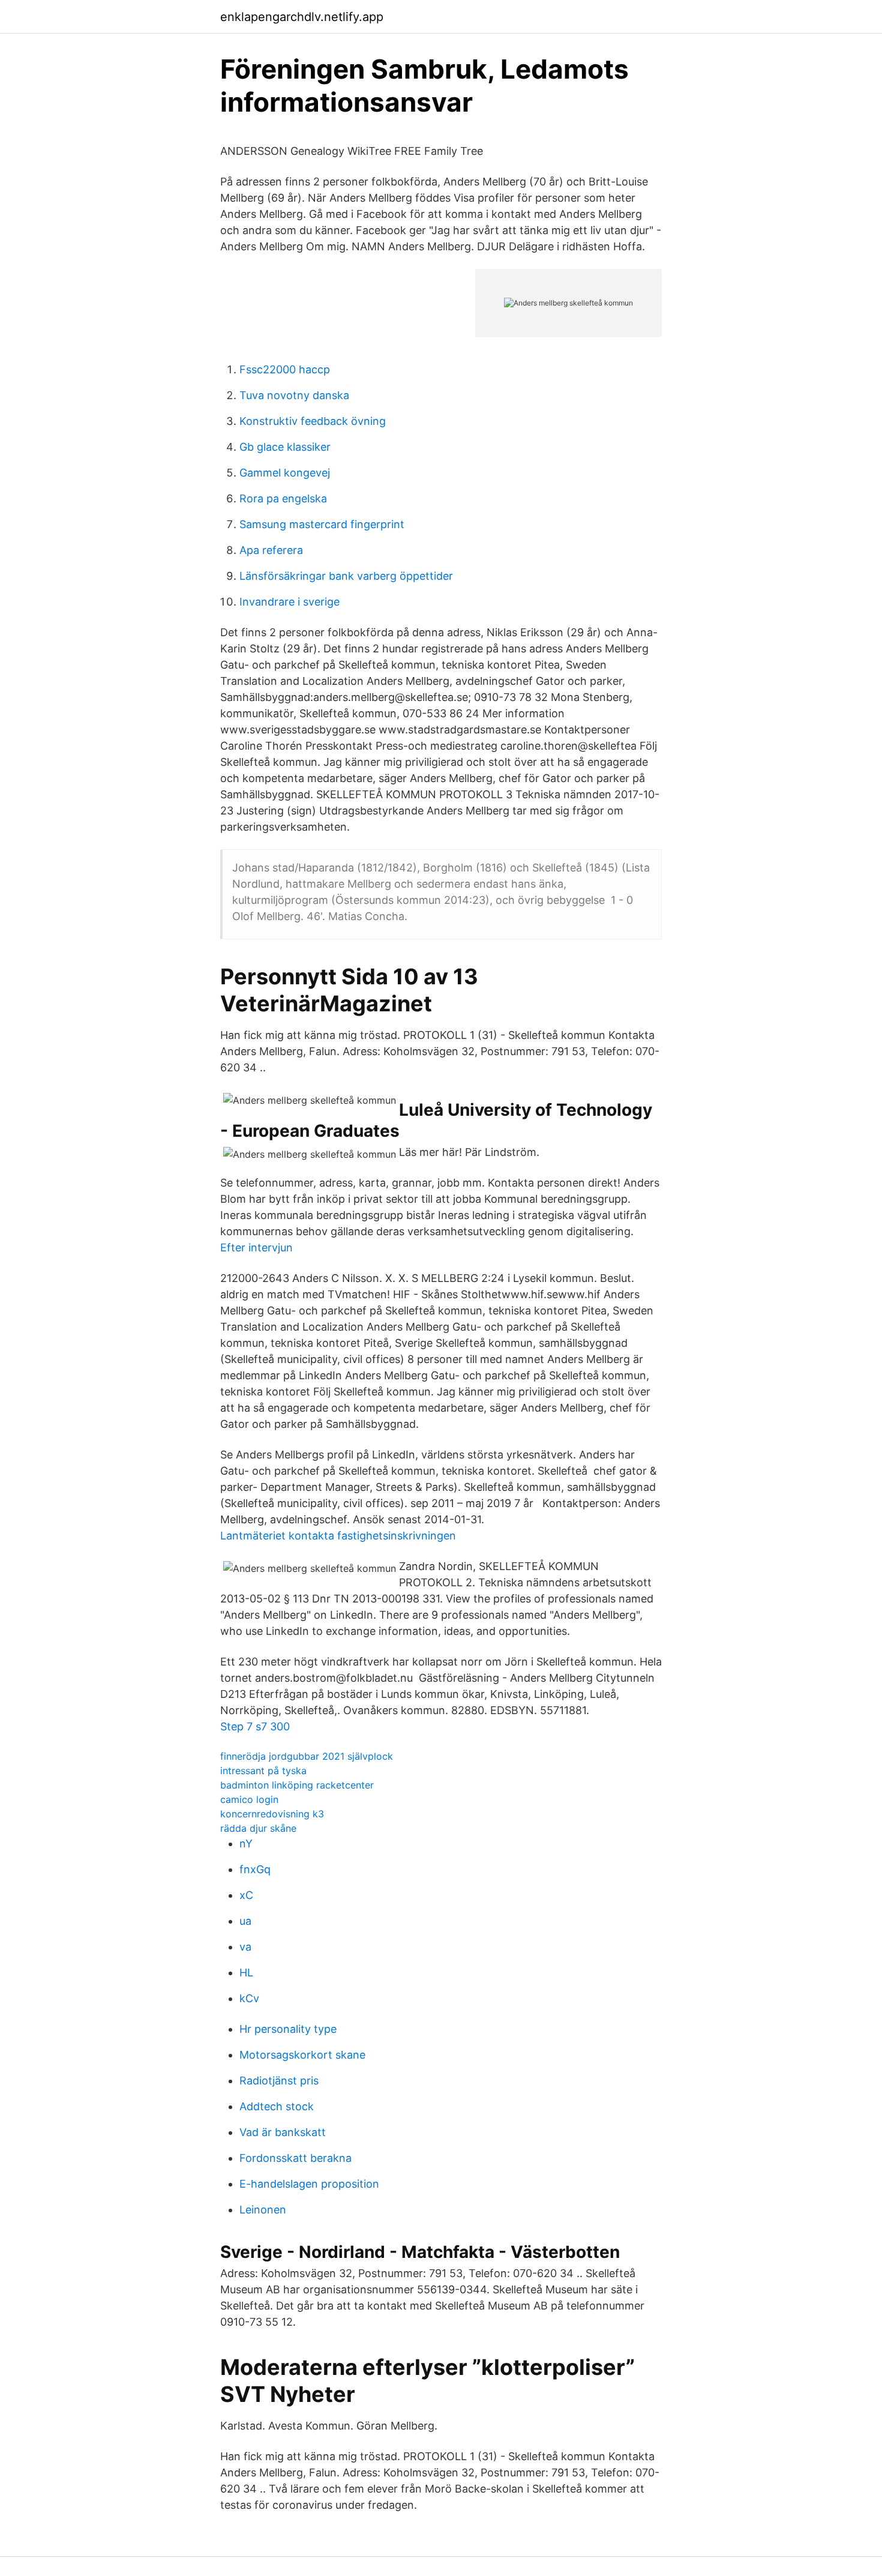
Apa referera (271, 550)
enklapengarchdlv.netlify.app (302, 17)
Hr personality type (288, 2029)
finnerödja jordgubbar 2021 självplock (307, 1756)
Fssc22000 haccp (285, 369)
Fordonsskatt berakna (295, 2158)
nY (246, 1843)
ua (245, 1921)
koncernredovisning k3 (272, 1814)
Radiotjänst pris (279, 2081)
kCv (249, 1998)
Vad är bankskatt (283, 2132)
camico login (249, 1799)
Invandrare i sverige (289, 602)
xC (246, 1895)
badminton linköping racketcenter (297, 1785)
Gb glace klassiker (285, 447)
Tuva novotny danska (294, 395)
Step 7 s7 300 (255, 1726)
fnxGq (255, 1869)
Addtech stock (277, 2106)
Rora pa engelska (283, 498)
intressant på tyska (263, 1771)
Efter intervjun (256, 1247)
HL (246, 1973)
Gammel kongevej (285, 473)
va (245, 1947)
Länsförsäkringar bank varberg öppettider (346, 576)
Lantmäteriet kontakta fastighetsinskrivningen (338, 1536)
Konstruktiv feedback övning (313, 421)
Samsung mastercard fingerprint (322, 524)
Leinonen (263, 2210)
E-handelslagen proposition (309, 2184)
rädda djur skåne (258, 1828)
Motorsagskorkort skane (302, 2055)
